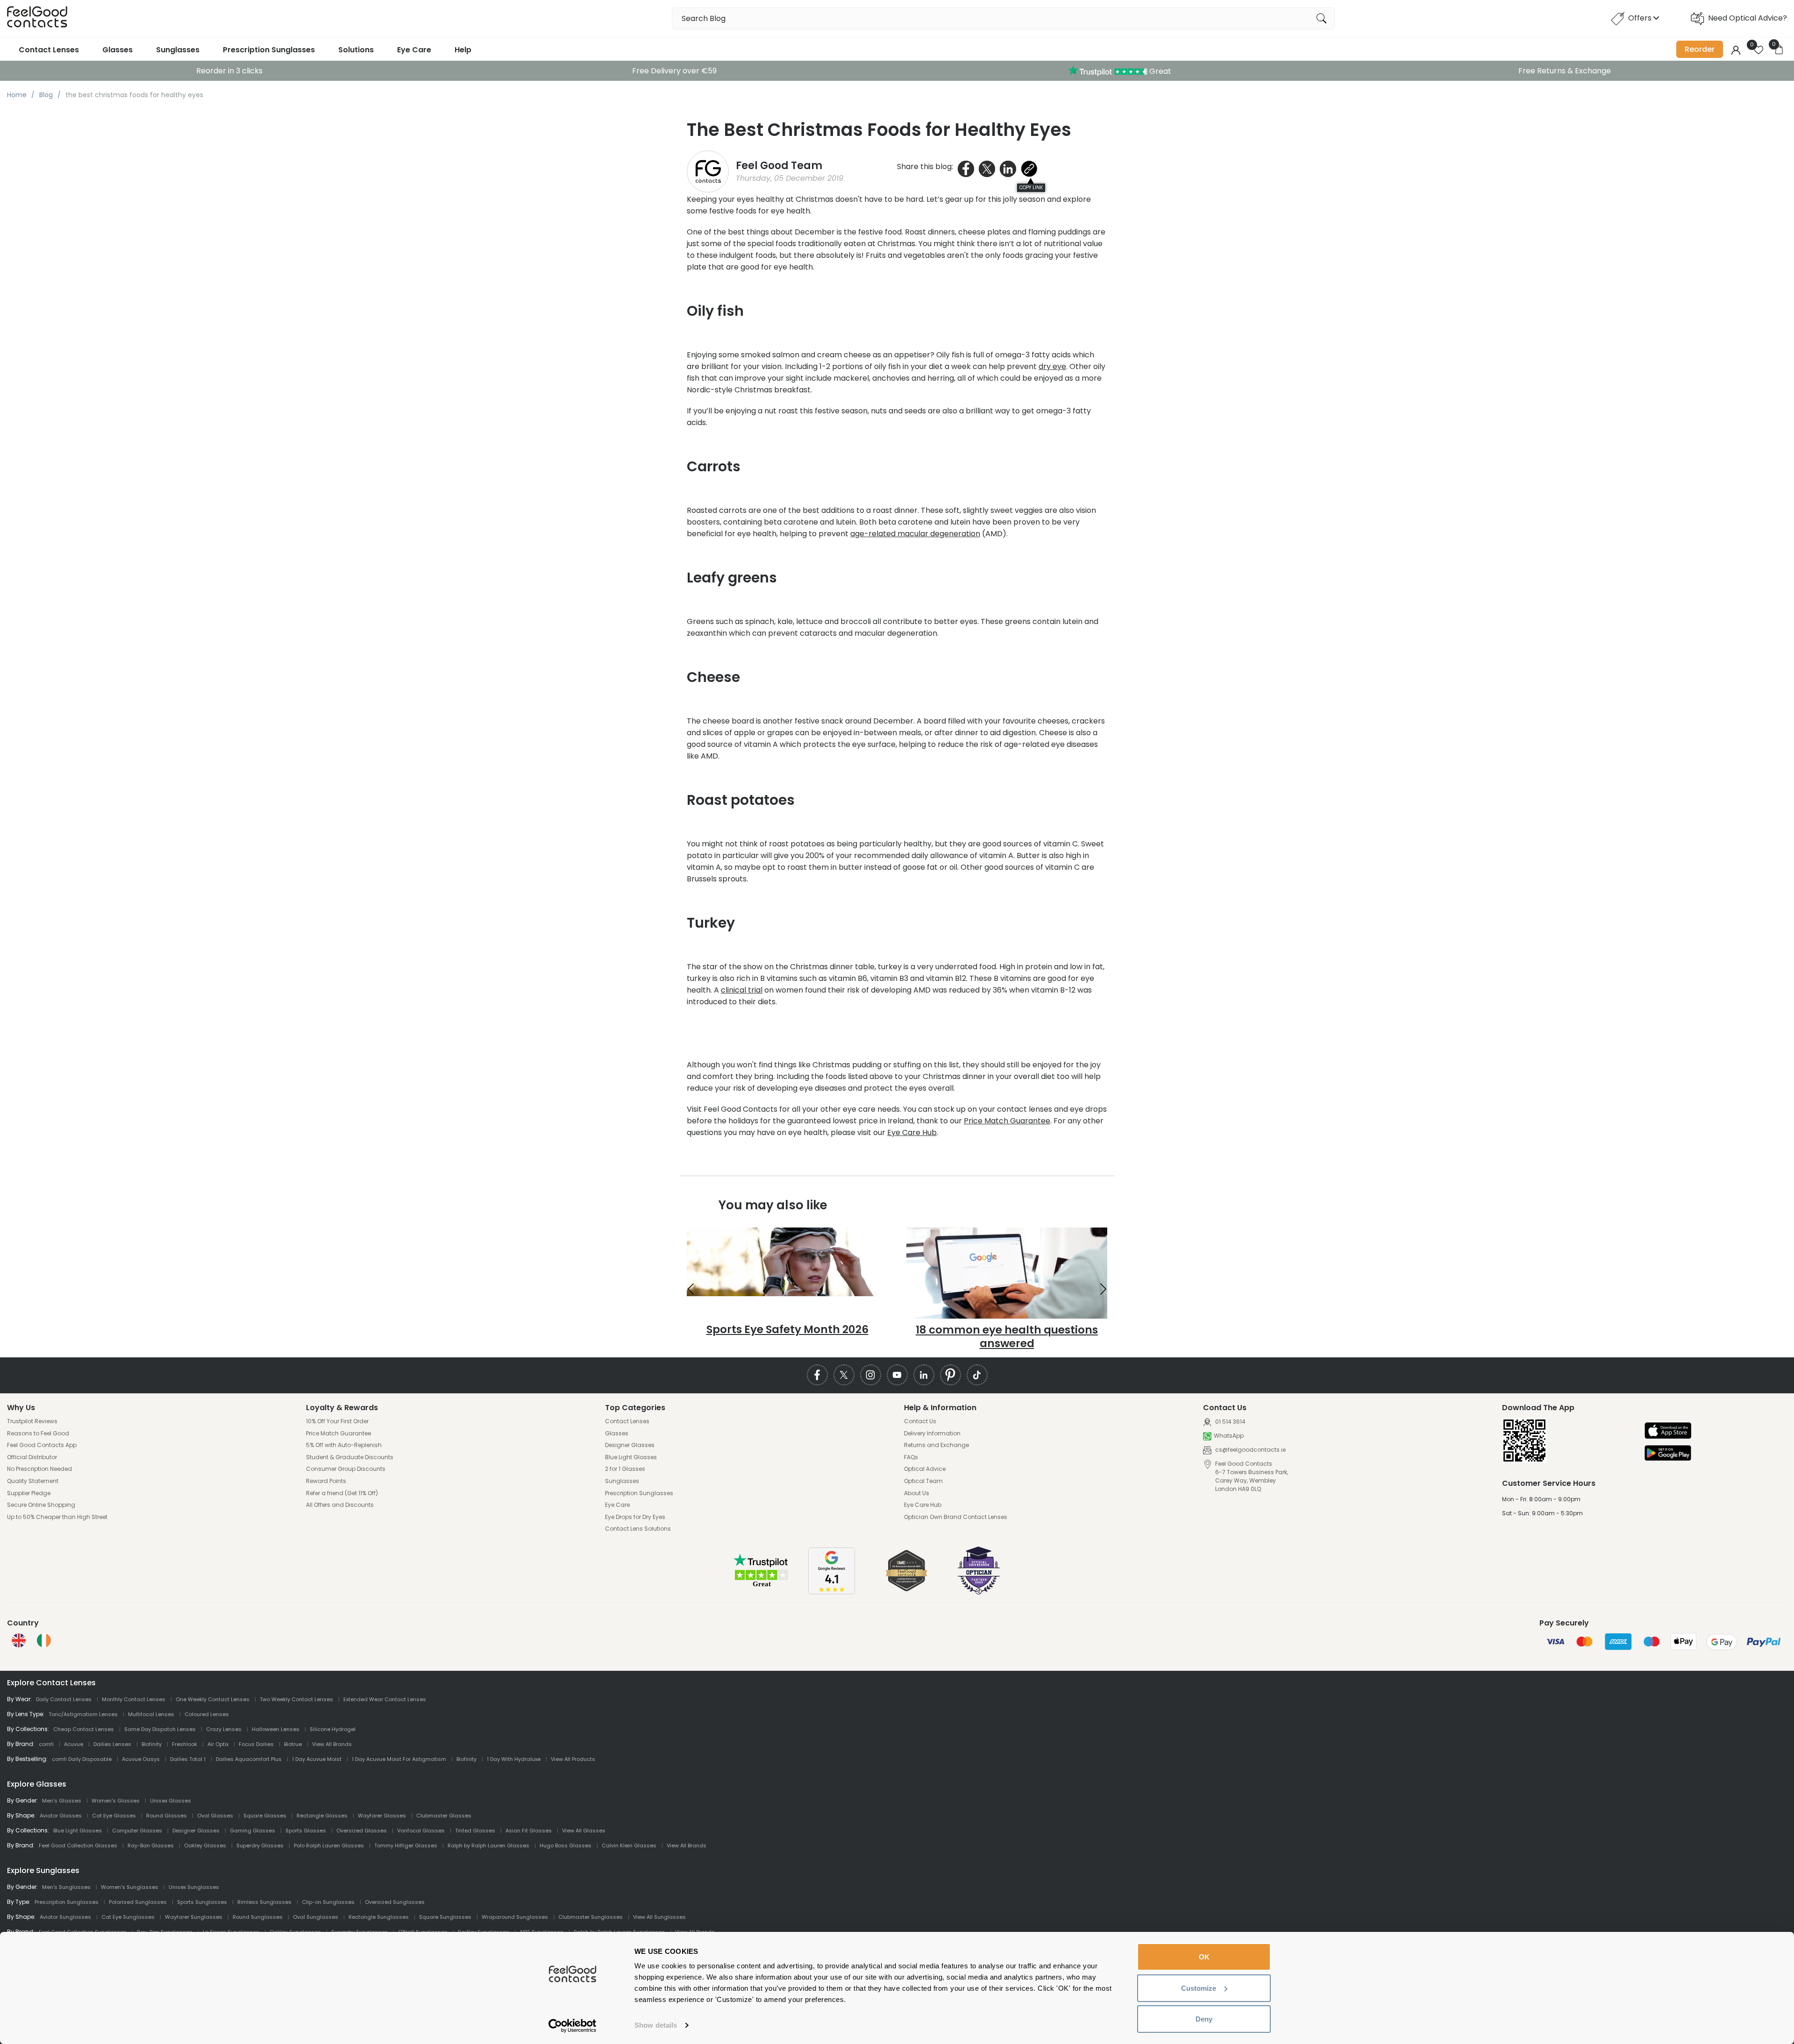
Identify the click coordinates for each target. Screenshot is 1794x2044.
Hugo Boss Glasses (566, 1845)
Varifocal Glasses (421, 1831)
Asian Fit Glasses (529, 1831)
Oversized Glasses (362, 1831)
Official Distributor (32, 1457)
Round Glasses (167, 1816)
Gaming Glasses (253, 1831)
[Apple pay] (1668, 1431)
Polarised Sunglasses (138, 1902)
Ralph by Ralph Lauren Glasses (488, 1845)
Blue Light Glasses (631, 1457)
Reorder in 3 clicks (229, 71)
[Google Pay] (1668, 1454)
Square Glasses (265, 1816)
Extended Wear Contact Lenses (385, 1699)
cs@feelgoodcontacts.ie (1250, 1450)
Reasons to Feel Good (38, 1434)
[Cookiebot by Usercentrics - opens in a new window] (573, 2026)
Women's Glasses (116, 1801)
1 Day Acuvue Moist (317, 1759)
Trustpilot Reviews (32, 1421)
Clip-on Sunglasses (328, 1902)
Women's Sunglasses (130, 1887)
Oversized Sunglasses (395, 1902)
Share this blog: (925, 167)
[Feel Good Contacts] (37, 18)
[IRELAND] (44, 1640)
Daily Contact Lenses (64, 1699)
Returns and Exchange (936, 1445)
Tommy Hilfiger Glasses (406, 1845)
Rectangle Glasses (322, 1816)
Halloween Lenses (276, 1729)
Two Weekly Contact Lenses (296, 1699)
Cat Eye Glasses (114, 1816)
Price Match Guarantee (1007, 1121)
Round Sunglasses (258, 1917)
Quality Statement (33, 1481)
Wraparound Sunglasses (515, 1917)
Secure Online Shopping (41, 1505)
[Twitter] (844, 1375)
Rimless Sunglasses (264, 1902)
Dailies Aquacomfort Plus (249, 1759)
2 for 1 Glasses (625, 1469)
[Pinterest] (950, 1375)
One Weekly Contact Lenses (213, 1699)
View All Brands (332, 1744)
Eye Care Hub (912, 1132)
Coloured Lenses (207, 1714)
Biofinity (152, 1744)
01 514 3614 (1230, 1422)
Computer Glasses (137, 1831)
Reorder (1700, 49)
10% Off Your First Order (337, 1421)
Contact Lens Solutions (638, 1529)
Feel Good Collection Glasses (78, 1845)
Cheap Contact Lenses (84, 1729)
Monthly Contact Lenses (134, 1699)
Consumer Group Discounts (346, 1469)
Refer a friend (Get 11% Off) (342, 1493)
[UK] (19, 1640)
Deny (1204, 2019)
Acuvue (74, 1744)
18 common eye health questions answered (1007, 1337)
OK (1204, 1957)
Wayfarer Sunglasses (194, 1917)
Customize (1199, 1988)
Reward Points (326, 1481)
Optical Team (923, 1481)
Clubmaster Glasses (444, 1816)
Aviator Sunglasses (65, 1917)
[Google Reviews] (832, 1592)
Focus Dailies (256, 1744)
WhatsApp (1229, 1436)
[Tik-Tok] (977, 1375)
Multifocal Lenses (151, 1714)
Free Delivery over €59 (674, 71)
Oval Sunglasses (316, 1917)
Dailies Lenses (112, 1744)
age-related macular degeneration (915, 534)
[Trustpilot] (762, 1586)
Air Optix (218, 1744)
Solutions (356, 50)
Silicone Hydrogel (333, 1729)
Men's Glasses (62, 1801)
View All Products (573, 1759)
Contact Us (920, 1421)
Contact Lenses (49, 50)
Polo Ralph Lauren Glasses (329, 1845)
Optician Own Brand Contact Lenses (956, 1517)
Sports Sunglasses (202, 1902)
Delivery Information (932, 1434)
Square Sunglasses (445, 1917)
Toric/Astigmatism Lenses (83, 1714)
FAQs (911, 1457)
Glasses (117, 50)
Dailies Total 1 (188, 1759)
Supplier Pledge (29, 1493)
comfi (46, 1744)
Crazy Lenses (224, 1729)
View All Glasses (584, 1831)
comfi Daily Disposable (82, 1759)
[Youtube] (897, 1375)
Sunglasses (178, 50)
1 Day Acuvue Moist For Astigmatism (399, 1759)
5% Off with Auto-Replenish (344, 1445)
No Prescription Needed (39, 1469)
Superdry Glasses (260, 1845)
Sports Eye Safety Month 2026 (787, 1329)
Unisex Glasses (171, 1801)
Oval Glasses (215, 1816)
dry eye (1052, 366)
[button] (691, 1289)
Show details (656, 2025)
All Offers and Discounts (340, 1505)
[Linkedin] (924, 1375)
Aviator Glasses (61, 1816)
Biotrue (293, 1744)
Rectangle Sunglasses (379, 1917)
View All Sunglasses (659, 1917)
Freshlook (185, 1744)
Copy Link (1031, 188)
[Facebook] (817, 1375)
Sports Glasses (306, 1831)
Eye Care (414, 50)
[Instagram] (871, 1375)
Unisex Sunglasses (194, 1887)
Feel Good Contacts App (42, 1445)
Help (463, 50)
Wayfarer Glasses (382, 1816)
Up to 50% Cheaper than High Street (57, 1517)
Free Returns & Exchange (1565, 71)
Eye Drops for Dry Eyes (635, 1517)
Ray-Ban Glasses (151, 1845)
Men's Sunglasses (66, 1887)
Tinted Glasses (475, 1831)
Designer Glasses (630, 1445)
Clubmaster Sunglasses (591, 1917)
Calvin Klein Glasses (629, 1845)
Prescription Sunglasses (269, 50)
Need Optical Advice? (1748, 18)
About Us (917, 1493)
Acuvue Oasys (141, 1759)
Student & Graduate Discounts (350, 1457)
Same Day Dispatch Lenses (160, 1729)
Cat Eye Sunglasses (128, 1917)
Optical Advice (925, 1469)
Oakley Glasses (205, 1845)
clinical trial (742, 990)
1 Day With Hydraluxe (514, 1759)
